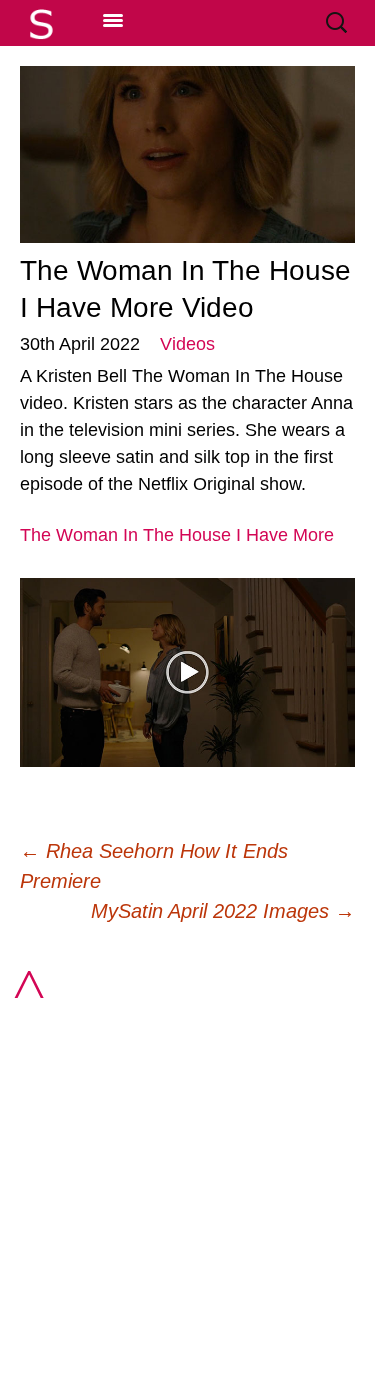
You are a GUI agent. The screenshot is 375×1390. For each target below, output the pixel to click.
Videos (187, 344)
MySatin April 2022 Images (223, 911)
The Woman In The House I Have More (177, 535)
